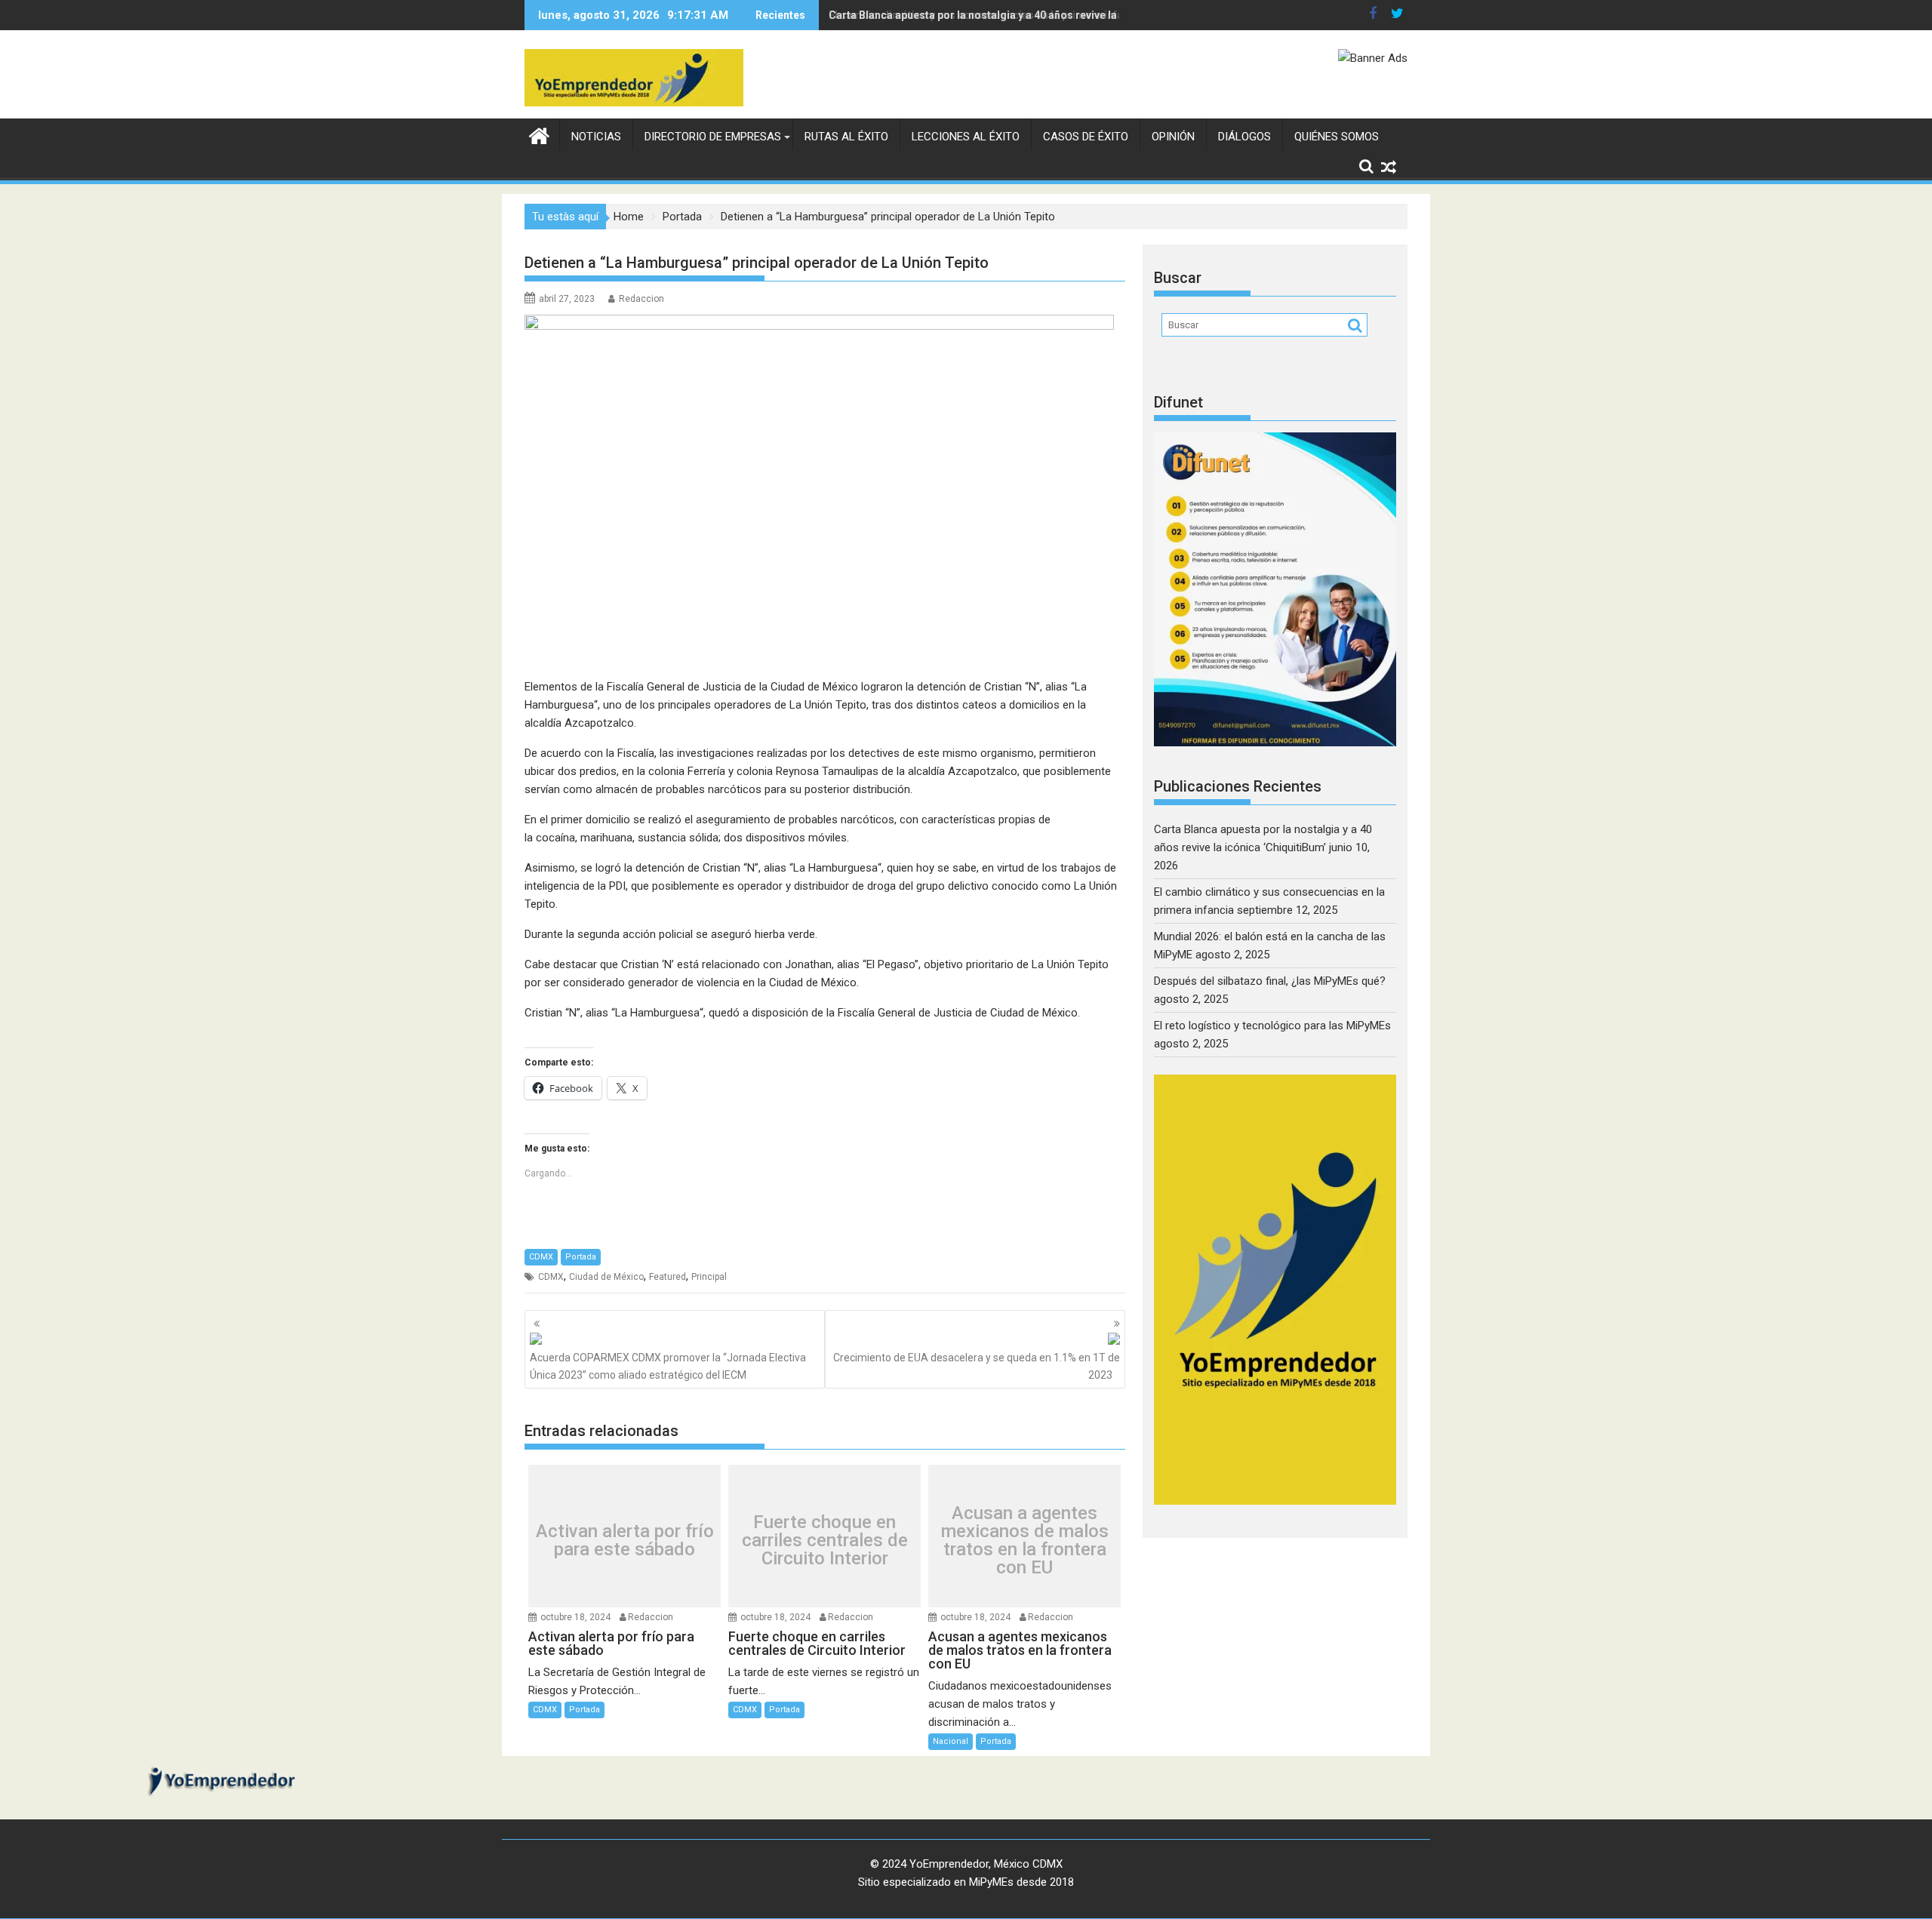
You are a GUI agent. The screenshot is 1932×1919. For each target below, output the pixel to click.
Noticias (596, 137)
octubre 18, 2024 (575, 1617)
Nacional (951, 1741)
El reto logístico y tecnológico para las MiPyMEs (1272, 1026)
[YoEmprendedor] (539, 134)
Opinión (1173, 137)
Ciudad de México (606, 1277)
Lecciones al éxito (966, 137)
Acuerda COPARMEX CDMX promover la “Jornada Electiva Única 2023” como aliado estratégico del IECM (668, 1366)
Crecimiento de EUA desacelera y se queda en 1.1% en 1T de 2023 (977, 1366)
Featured (668, 1277)
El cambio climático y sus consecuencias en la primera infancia (986, 15)
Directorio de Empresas (713, 137)
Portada (581, 1257)
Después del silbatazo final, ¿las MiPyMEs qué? (1270, 981)
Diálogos (1244, 137)
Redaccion (641, 299)
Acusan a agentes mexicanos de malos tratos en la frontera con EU (1025, 1540)
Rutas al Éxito (846, 137)
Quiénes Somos (1337, 137)
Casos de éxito (1086, 137)
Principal (709, 1277)
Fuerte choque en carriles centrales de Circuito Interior (825, 1540)
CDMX (541, 1257)
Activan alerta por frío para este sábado (625, 1540)
